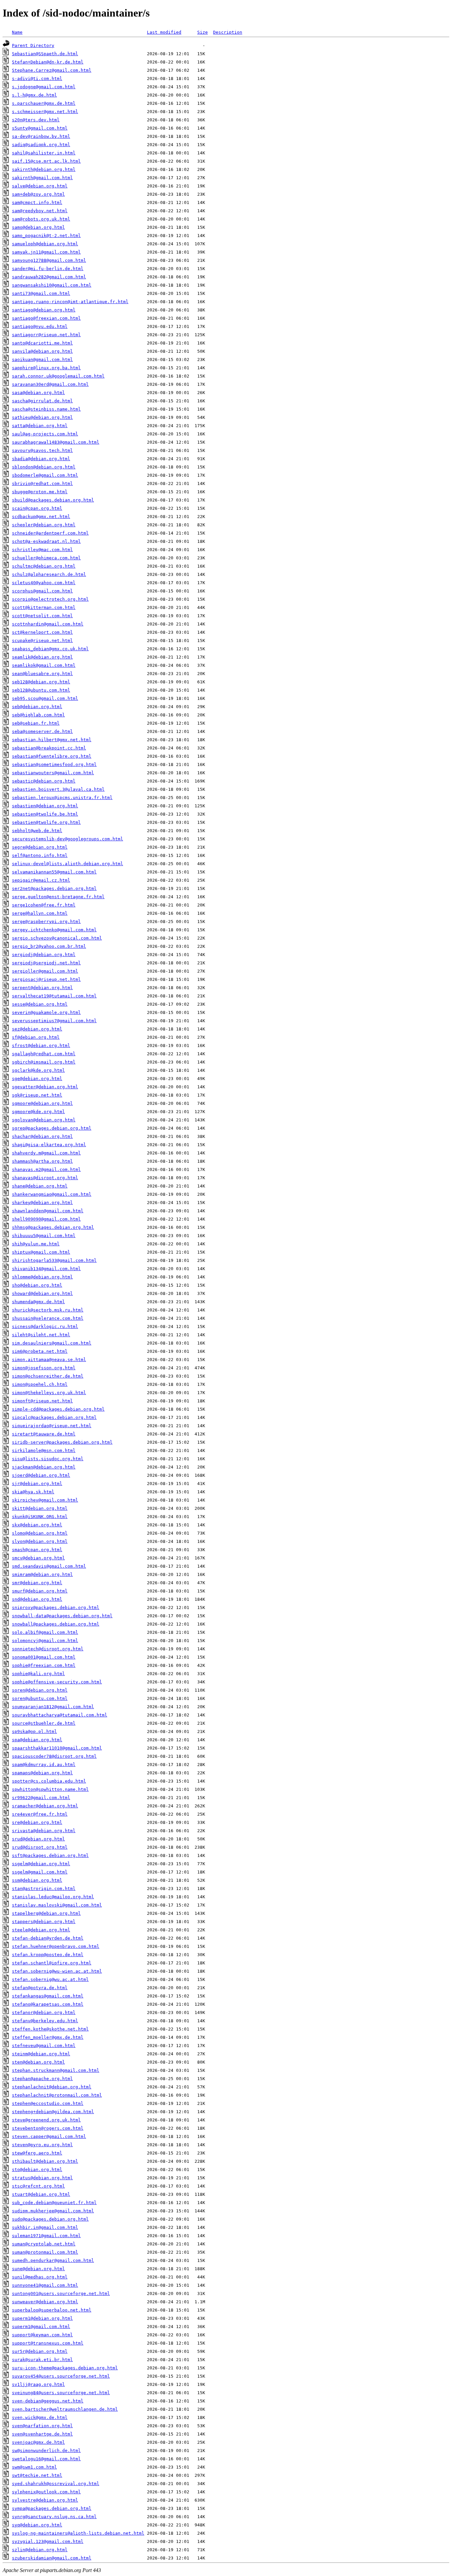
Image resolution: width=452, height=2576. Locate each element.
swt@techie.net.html (37, 2475)
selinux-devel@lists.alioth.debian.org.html (68, 864)
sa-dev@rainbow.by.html (41, 136)
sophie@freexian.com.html (44, 1665)
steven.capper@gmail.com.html (49, 2136)
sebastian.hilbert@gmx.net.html (52, 740)
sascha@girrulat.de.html (42, 401)
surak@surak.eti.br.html (42, 2360)
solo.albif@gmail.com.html (45, 1632)
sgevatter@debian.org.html (45, 1087)
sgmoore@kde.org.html (38, 1112)
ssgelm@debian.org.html (41, 1864)
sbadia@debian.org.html (41, 459)
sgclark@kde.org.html (38, 1070)
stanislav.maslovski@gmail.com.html (57, 1905)
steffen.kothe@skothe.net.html (50, 2029)
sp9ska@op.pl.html (34, 1731)
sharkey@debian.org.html (42, 1203)
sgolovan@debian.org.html (44, 1120)
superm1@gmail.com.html (41, 2327)
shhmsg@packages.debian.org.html (53, 1227)
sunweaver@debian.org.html (45, 2302)
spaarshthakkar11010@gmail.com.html (57, 1748)
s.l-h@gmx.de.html (34, 95)
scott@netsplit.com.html (42, 616)
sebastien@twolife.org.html (46, 822)
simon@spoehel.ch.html (40, 1384)
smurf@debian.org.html (40, 1591)
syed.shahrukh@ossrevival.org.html (56, 2484)
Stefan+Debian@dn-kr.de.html (48, 62)
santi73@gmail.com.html (41, 293)
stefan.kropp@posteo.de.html (48, 1955)
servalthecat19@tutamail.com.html (54, 996)
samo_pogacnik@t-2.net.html (46, 236)
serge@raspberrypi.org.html (46, 922)
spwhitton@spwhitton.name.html (50, 1789)
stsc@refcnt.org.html (38, 2186)
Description (228, 32)
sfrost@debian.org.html (41, 1046)
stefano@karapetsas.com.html (48, 2004)
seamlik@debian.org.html (42, 657)
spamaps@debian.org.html (42, 1773)
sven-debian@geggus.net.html (48, 2401)
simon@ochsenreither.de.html (48, 1376)
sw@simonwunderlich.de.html (46, 2451)
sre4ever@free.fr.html (40, 1814)
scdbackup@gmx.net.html (41, 517)
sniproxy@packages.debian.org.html (56, 1608)
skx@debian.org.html (37, 1525)
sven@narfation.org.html (42, 2426)
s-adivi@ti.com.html (37, 79)
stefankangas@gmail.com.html (48, 1996)
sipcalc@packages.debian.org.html (54, 1417)
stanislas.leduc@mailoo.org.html (53, 1897)
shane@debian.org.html (40, 1186)
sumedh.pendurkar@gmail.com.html (53, 2260)
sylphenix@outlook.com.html (46, 2492)
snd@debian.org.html (37, 1599)
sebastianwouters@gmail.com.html (53, 773)
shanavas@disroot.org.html (45, 1178)
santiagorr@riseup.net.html (46, 335)
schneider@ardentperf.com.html (50, 533)
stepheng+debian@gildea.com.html (53, 2112)
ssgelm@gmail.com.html (40, 1872)
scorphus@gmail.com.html (42, 591)
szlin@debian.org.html (40, 2550)
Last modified (164, 32)
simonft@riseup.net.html (42, 1401)
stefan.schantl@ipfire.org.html (52, 1963)
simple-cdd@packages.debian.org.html (58, 1409)
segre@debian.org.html (40, 847)
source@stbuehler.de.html (44, 1723)
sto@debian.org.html (37, 2170)
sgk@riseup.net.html (37, 1095)
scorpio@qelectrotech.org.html (50, 599)
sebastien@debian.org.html (45, 806)
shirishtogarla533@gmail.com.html (54, 1260)
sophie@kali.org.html (38, 1674)
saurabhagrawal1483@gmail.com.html (56, 442)
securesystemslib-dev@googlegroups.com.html (68, 839)
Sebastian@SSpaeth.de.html (45, 54)
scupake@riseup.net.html (42, 641)
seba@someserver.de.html (42, 731)
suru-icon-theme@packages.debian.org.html (65, 2368)
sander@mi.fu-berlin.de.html (48, 269)
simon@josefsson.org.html (44, 1368)
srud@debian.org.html (38, 1839)
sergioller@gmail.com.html (45, 971)
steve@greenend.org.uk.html (46, 2120)
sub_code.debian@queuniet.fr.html (54, 2203)
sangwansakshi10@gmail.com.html (52, 285)
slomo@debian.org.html (40, 1533)
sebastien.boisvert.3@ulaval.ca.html (58, 789)
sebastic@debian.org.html (44, 781)
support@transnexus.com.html (48, 2343)
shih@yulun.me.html (36, 1244)
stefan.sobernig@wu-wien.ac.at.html (57, 1971)
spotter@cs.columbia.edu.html (49, 1781)
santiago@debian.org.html (44, 310)
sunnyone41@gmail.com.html (45, 2285)
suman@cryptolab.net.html (44, 2244)
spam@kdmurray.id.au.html (44, 1765)
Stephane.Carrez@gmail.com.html (52, 70)
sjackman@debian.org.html (44, 1467)
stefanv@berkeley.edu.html (45, 2021)
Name (17, 32)
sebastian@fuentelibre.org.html (52, 756)
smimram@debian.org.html (42, 1574)
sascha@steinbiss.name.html (46, 409)
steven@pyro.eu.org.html (42, 2145)
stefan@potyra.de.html (40, 1988)
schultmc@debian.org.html (44, 566)
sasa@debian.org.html (38, 393)
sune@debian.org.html (38, 2269)
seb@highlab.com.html (38, 715)
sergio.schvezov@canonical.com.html (57, 938)
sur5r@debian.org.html (40, 2351)
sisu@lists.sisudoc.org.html (48, 1459)
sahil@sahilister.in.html (44, 153)
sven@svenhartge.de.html (42, 2434)
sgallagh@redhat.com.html (44, 1054)
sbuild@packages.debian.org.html (53, 500)
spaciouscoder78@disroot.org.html (54, 1756)
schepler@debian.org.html (44, 525)
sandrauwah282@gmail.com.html (49, 277)
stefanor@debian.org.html (44, 2012)
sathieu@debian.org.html (42, 417)
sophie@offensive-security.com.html (57, 1682)
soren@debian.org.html (40, 1690)
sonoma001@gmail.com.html (44, 1657)
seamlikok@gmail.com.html (44, 665)
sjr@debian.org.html (37, 1484)
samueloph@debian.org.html (45, 244)
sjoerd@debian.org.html (41, 1475)
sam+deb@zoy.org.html (38, 194)
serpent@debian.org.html (42, 988)
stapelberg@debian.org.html (46, 1913)
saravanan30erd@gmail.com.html (50, 384)
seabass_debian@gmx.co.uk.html (50, 649)
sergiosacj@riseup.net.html (46, 979)
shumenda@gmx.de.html (38, 1302)
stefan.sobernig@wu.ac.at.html (50, 1979)
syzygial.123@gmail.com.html (48, 2541)
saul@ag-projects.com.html (45, 434)
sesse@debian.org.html (40, 1004)
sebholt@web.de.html (37, 831)
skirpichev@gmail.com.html (45, 1500)
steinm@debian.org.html (41, 2054)
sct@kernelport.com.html (42, 632)
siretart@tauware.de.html (44, 1434)
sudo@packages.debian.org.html (50, 2219)
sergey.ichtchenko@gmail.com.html (54, 930)
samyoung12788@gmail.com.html (49, 260)
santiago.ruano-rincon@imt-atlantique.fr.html (70, 302)
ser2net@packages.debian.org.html (54, 888)
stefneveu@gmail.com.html (44, 2046)
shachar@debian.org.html (42, 1136)
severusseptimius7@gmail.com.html (54, 1021)
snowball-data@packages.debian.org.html (62, 1616)
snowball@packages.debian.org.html (56, 1624)
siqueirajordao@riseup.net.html (52, 1426)
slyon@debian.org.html (40, 1541)
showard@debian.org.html (42, 1293)
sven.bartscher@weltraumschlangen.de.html (65, 2409)
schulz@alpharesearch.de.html (49, 574)
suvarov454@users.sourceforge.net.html (61, 2376)
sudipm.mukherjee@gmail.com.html (53, 2211)
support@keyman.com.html (42, 2335)
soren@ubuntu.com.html (40, 1698)
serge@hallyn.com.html (40, 913)
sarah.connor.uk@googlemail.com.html (58, 376)
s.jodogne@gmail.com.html (44, 87)
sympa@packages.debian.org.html (52, 2508)
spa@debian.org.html (37, 1740)
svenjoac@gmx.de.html (38, 2442)
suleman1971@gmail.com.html (46, 2236)
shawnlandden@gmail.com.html (48, 1211)
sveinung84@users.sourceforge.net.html (61, 2393)
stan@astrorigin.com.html (44, 1889)
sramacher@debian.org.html (45, 1806)
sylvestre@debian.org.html (45, 2500)
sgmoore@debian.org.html (42, 1103)
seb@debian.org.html (37, 707)
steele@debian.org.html (41, 1930)
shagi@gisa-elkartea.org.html (49, 1145)
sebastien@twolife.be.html (45, 814)
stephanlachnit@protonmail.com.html (57, 2095)
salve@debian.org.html (40, 186)
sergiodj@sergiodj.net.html (46, 963)
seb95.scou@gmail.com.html (45, 698)
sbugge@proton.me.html (40, 492)
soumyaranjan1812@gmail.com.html (53, 1707)
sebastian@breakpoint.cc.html (49, 748)
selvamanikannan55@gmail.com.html (54, 872)
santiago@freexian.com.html (46, 318)
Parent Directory (33, 45)
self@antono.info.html (40, 855)
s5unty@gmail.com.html (40, 128)
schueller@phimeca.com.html (46, 558)
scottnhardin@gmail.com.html (48, 624)
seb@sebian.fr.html (36, 723)
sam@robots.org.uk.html (41, 219)
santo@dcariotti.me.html (42, 343)
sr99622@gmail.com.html (41, 1798)
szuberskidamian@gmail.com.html (52, 2558)
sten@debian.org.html (38, 2062)
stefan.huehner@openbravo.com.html (56, 1946)
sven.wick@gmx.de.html (40, 2417)
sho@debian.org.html (37, 1285)
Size (203, 32)
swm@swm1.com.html (34, 2467)
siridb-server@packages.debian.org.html (62, 1442)
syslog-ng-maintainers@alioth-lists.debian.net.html (78, 2533)
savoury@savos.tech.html (42, 450)
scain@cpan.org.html (37, 508)
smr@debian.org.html (37, 1583)
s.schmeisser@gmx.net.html (45, 112)
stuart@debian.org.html (41, 2194)
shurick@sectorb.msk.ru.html (48, 1310)
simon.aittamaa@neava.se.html (49, 1360)
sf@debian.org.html (36, 1037)
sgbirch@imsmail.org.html (44, 1062)
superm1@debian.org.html (42, 2318)
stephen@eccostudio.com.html (48, 2103)
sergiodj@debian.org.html (44, 955)
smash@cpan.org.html (37, 1550)
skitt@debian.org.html (40, 1508)
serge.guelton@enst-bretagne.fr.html (58, 897)
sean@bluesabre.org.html (42, 674)
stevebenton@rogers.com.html (48, 2128)
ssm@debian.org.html (37, 1880)
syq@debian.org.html (37, 2525)
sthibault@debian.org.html (45, 2161)
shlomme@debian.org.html (42, 1277)
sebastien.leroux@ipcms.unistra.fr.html (62, 798)
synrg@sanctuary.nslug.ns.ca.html (54, 2517)
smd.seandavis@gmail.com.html (49, 1566)
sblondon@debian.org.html (44, 467)
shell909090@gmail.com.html (46, 1219)
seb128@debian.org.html (41, 682)
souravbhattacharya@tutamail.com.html (60, 1715)
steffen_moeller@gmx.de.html (48, 2037)
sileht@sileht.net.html (41, 1335)
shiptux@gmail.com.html (41, 1252)
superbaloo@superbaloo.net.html (52, 2310)
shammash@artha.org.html (42, 1161)
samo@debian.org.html (38, 227)
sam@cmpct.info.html (37, 202)
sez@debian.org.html (37, 1029)
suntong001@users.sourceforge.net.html (61, 2294)
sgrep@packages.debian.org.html (52, 1128)
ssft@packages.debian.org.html (50, 1855)
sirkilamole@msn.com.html (44, 1450)
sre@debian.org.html (37, 1822)
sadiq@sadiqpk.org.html (41, 145)
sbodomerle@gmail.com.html (45, 475)
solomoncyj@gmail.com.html (45, 1641)
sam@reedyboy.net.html (40, 211)
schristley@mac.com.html (42, 550)
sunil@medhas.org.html (40, 2277)
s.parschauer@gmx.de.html (44, 103)
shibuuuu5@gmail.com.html (44, 1236)
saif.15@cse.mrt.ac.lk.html (46, 161)
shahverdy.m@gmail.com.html (46, 1153)
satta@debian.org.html (40, 426)
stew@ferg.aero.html (37, 2153)
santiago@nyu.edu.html (40, 326)
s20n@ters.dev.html (36, 120)
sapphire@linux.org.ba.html (46, 368)
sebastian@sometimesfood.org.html (54, 765)
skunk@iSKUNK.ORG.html (40, 1517)
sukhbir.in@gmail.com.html (45, 2227)
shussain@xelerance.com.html (48, 1318)
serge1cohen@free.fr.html (44, 905)
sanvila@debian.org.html (42, 351)
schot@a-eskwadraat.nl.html (46, 541)
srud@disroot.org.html (40, 1847)
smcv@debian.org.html (38, 1558)
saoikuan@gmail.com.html (42, 360)
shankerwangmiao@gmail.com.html (52, 1194)
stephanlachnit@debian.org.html (52, 2087)
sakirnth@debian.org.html (44, 169)
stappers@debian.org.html (44, 1922)
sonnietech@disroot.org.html (48, 1649)
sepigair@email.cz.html (41, 880)
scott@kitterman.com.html (44, 607)
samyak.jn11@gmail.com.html (46, 252)
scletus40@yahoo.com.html (44, 583)
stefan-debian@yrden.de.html (48, 1938)
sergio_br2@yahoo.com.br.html (49, 946)
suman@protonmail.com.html (45, 2252)
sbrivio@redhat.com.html (42, 483)
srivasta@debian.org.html (44, 1831)
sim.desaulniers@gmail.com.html (52, 1343)
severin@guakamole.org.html (46, 1012)
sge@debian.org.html (37, 1079)
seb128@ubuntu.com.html (41, 690)
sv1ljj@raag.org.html (38, 2384)
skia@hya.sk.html (33, 1492)
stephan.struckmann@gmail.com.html (56, 2070)
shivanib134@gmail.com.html (46, 1269)
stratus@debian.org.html (42, 2178)
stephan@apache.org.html (42, 2079)
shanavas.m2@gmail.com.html (46, 1169)
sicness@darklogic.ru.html (45, 1327)
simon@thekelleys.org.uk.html (49, 1393)
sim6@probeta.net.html (40, 1351)
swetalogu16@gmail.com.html (46, 2459)
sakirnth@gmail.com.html (42, 178)
